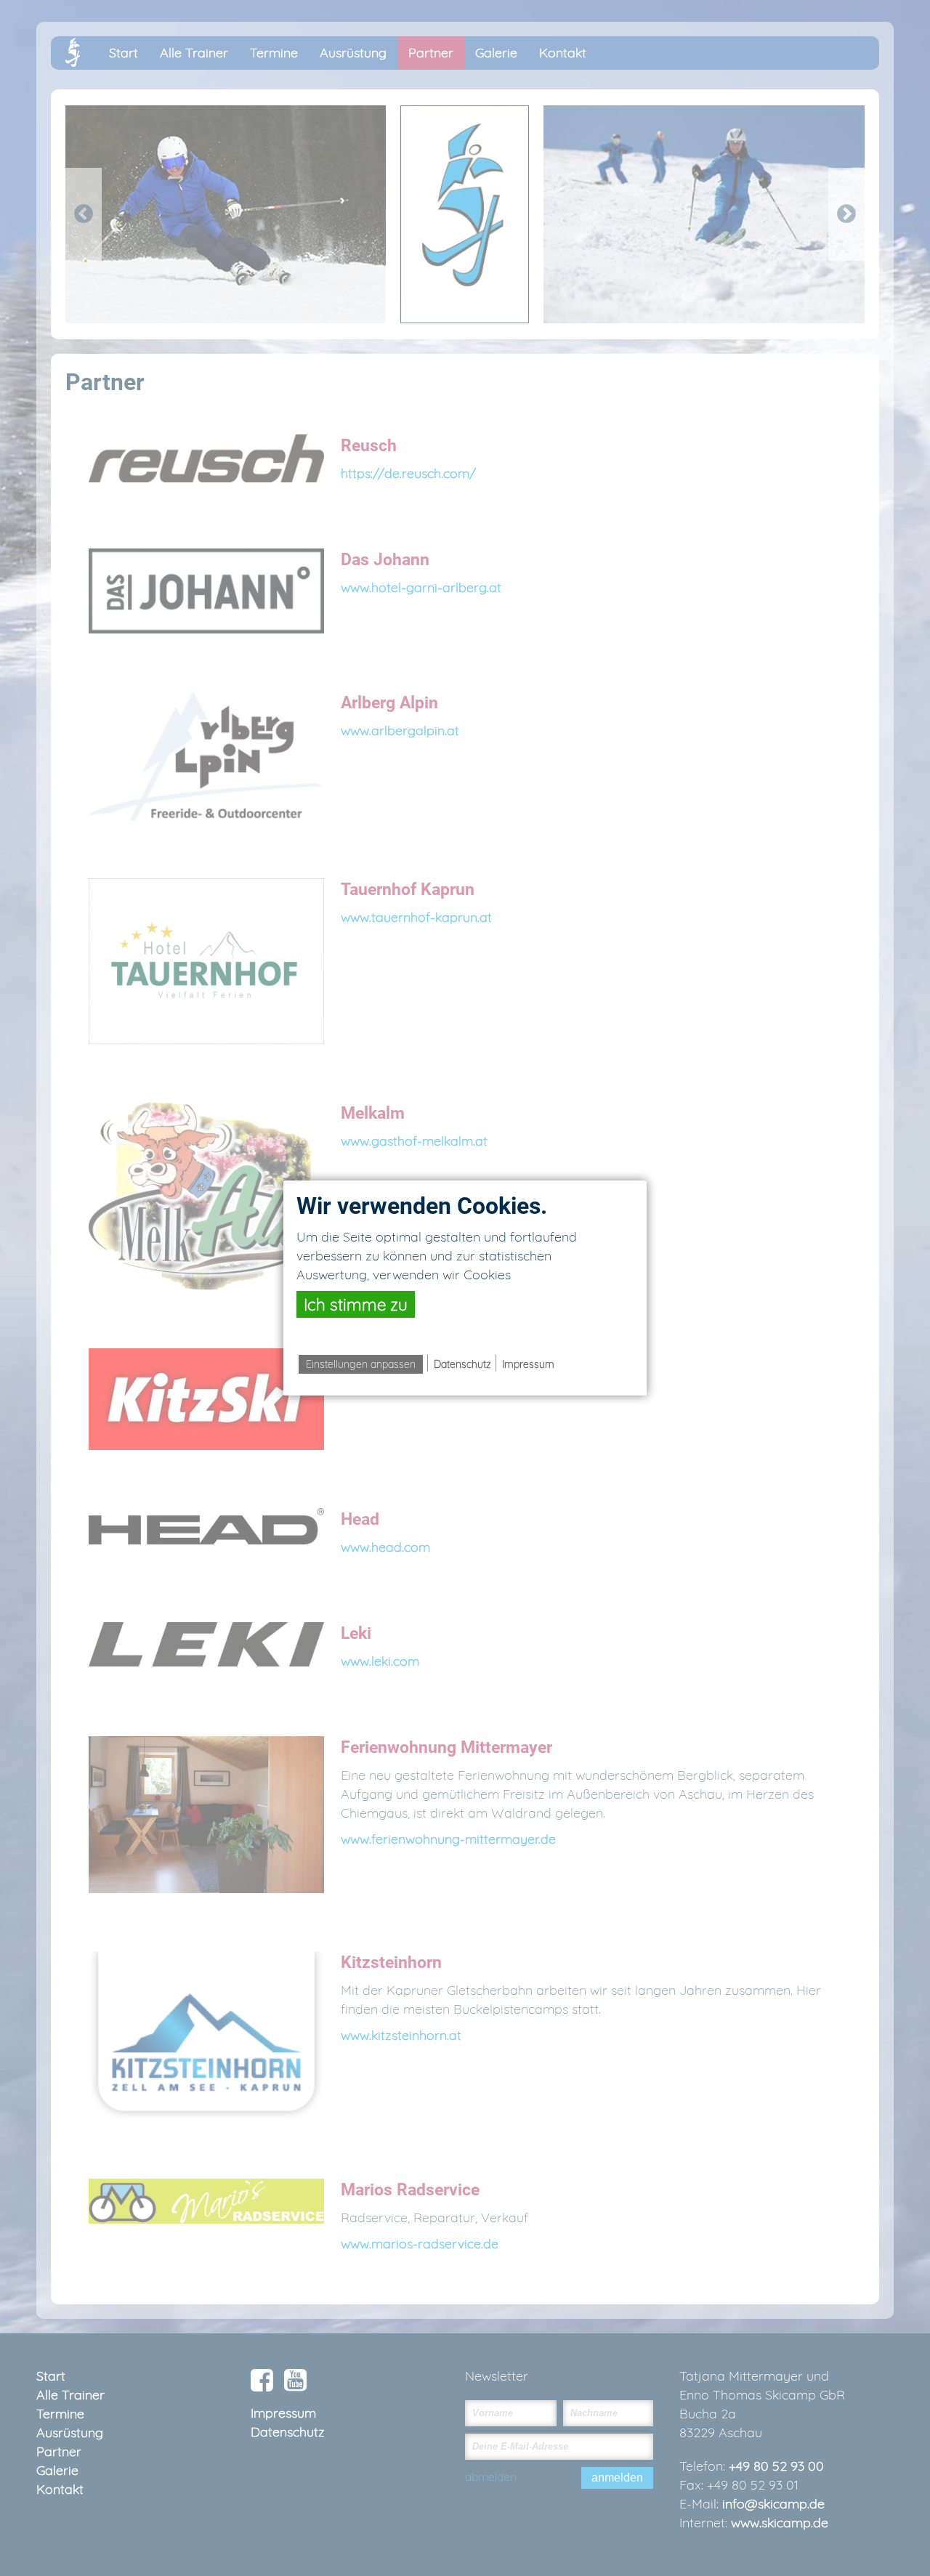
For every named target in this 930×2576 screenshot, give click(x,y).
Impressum (528, 1364)
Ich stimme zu (356, 1304)
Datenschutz (462, 1364)
